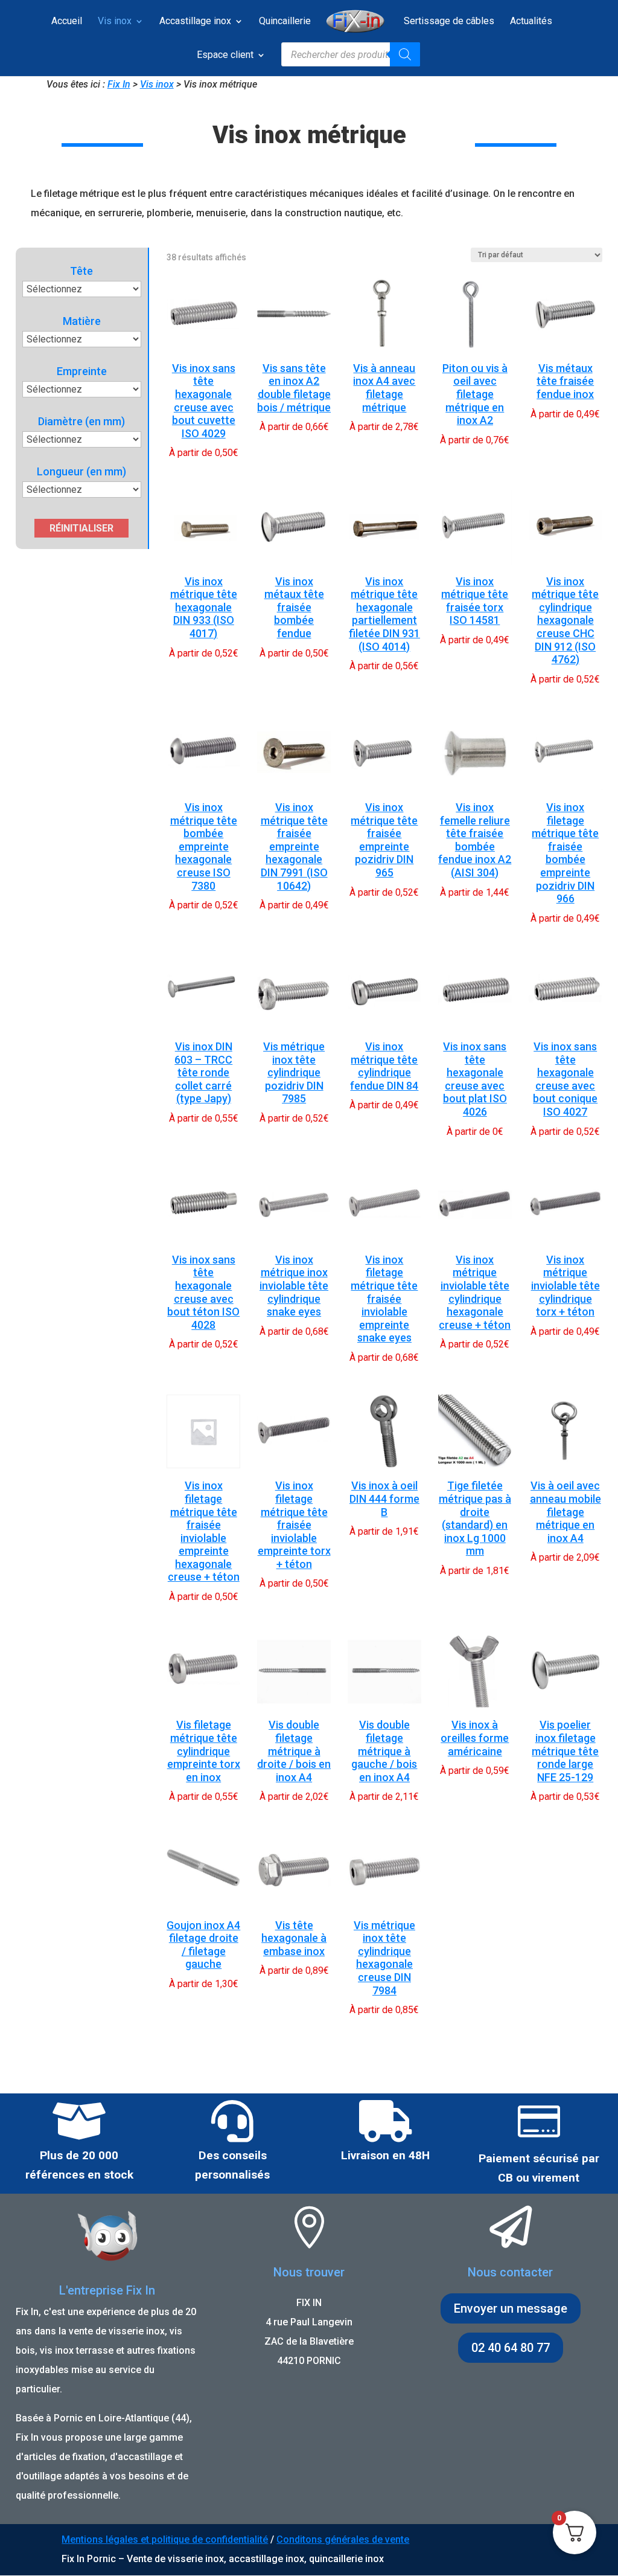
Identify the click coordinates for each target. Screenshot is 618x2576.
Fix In (119, 84)
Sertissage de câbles (449, 22)
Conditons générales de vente (343, 2539)
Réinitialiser (81, 528)
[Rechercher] (405, 54)
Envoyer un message (511, 2308)
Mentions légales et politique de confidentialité (165, 2539)
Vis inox (115, 22)
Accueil (67, 22)
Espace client (225, 56)
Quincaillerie (285, 22)
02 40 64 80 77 (511, 2348)
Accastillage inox (195, 22)
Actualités (531, 22)
